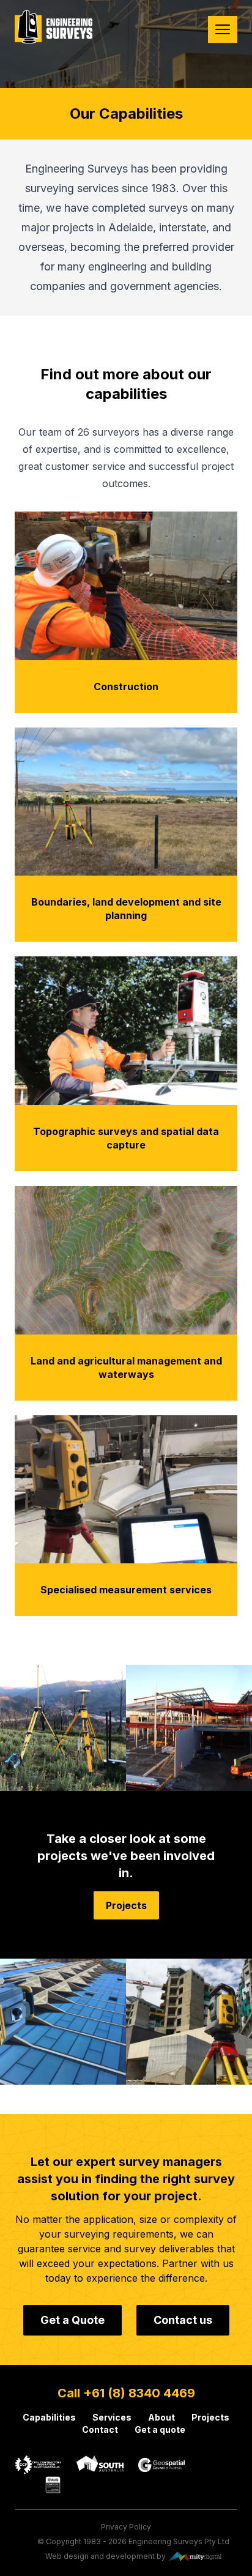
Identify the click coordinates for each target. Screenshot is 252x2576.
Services (112, 2417)
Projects (126, 1905)
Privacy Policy (126, 2527)
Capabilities (49, 2417)
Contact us (183, 2320)
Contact (100, 2429)
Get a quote (160, 2429)
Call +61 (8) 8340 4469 (126, 2393)
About (161, 2417)
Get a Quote (72, 2320)
